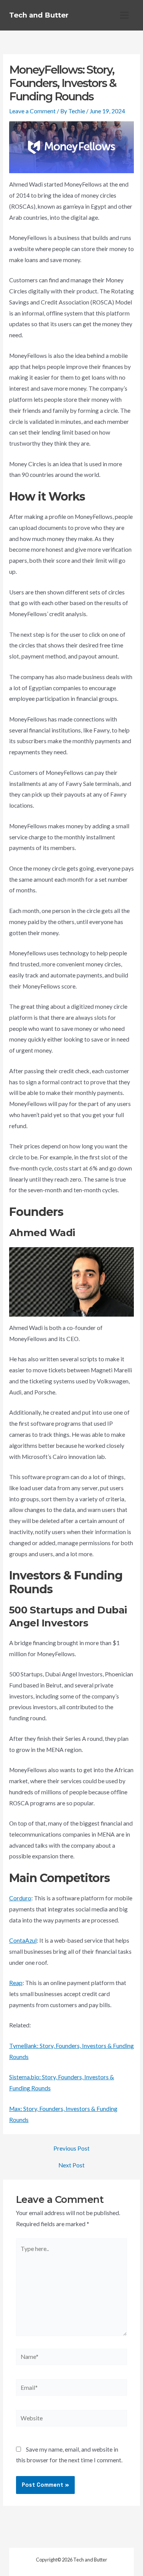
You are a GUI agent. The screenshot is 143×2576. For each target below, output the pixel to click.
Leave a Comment (32, 111)
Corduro (20, 1898)
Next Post (71, 2165)
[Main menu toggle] (125, 15)
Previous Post (71, 2149)
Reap (16, 1983)
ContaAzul (23, 1940)
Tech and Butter (39, 15)
